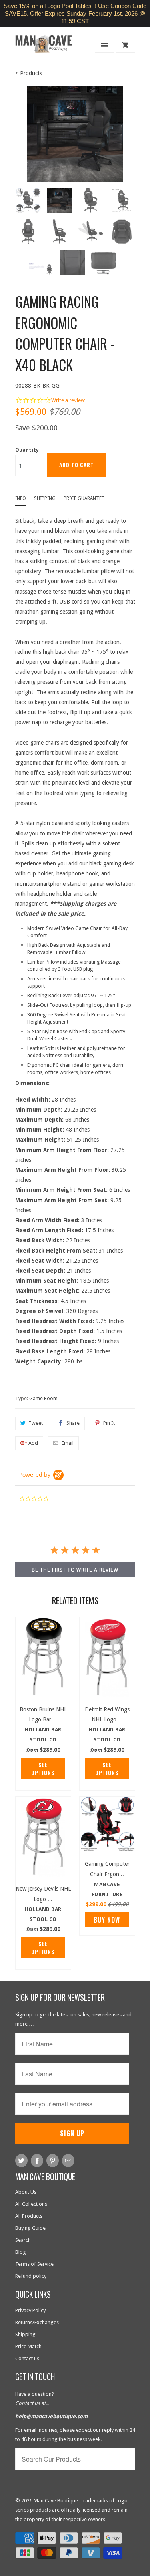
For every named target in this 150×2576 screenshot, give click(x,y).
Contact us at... (32, 2403)
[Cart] (125, 45)
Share (73, 1423)
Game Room (43, 1398)
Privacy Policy (30, 2310)
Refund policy (31, 2276)
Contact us (27, 2358)
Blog (21, 2252)
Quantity (27, 450)
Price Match (28, 2346)
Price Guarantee (84, 498)
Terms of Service (34, 2264)
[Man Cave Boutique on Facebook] (37, 2161)
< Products (29, 73)
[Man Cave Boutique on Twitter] (21, 2161)
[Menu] (104, 45)
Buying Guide (30, 2228)
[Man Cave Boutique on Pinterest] (53, 2161)
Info (21, 498)
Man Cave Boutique (56, 2501)
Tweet (36, 1423)
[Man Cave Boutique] (47, 47)
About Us (26, 2192)
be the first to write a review (75, 1570)
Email (68, 1443)
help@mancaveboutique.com (51, 2416)
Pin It (109, 1423)
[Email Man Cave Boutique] (68, 2161)
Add (33, 1443)
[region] (75, 14)
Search (23, 2240)
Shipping (45, 498)
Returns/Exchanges (37, 2322)
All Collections (31, 2204)
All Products (29, 2216)
